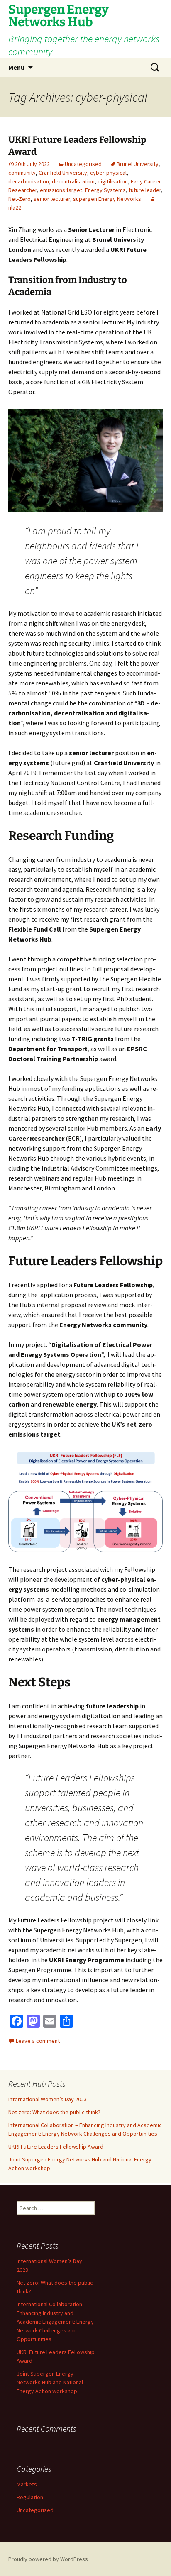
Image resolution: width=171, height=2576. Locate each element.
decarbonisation (29, 181)
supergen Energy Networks (107, 199)
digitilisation (113, 181)
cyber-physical (108, 173)
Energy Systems (105, 190)
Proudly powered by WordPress (48, 2559)
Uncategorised (83, 164)
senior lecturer (52, 199)
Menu (16, 67)
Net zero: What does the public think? (54, 2112)
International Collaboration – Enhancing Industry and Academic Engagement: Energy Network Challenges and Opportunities (55, 2322)
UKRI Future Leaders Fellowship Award (56, 2147)
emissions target (61, 190)
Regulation (30, 2497)
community (22, 173)
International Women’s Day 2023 (48, 2099)
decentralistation (73, 181)
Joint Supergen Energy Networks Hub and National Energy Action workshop (50, 2382)
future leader (145, 190)
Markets (27, 2484)
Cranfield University (63, 173)
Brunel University (138, 164)
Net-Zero (20, 199)
